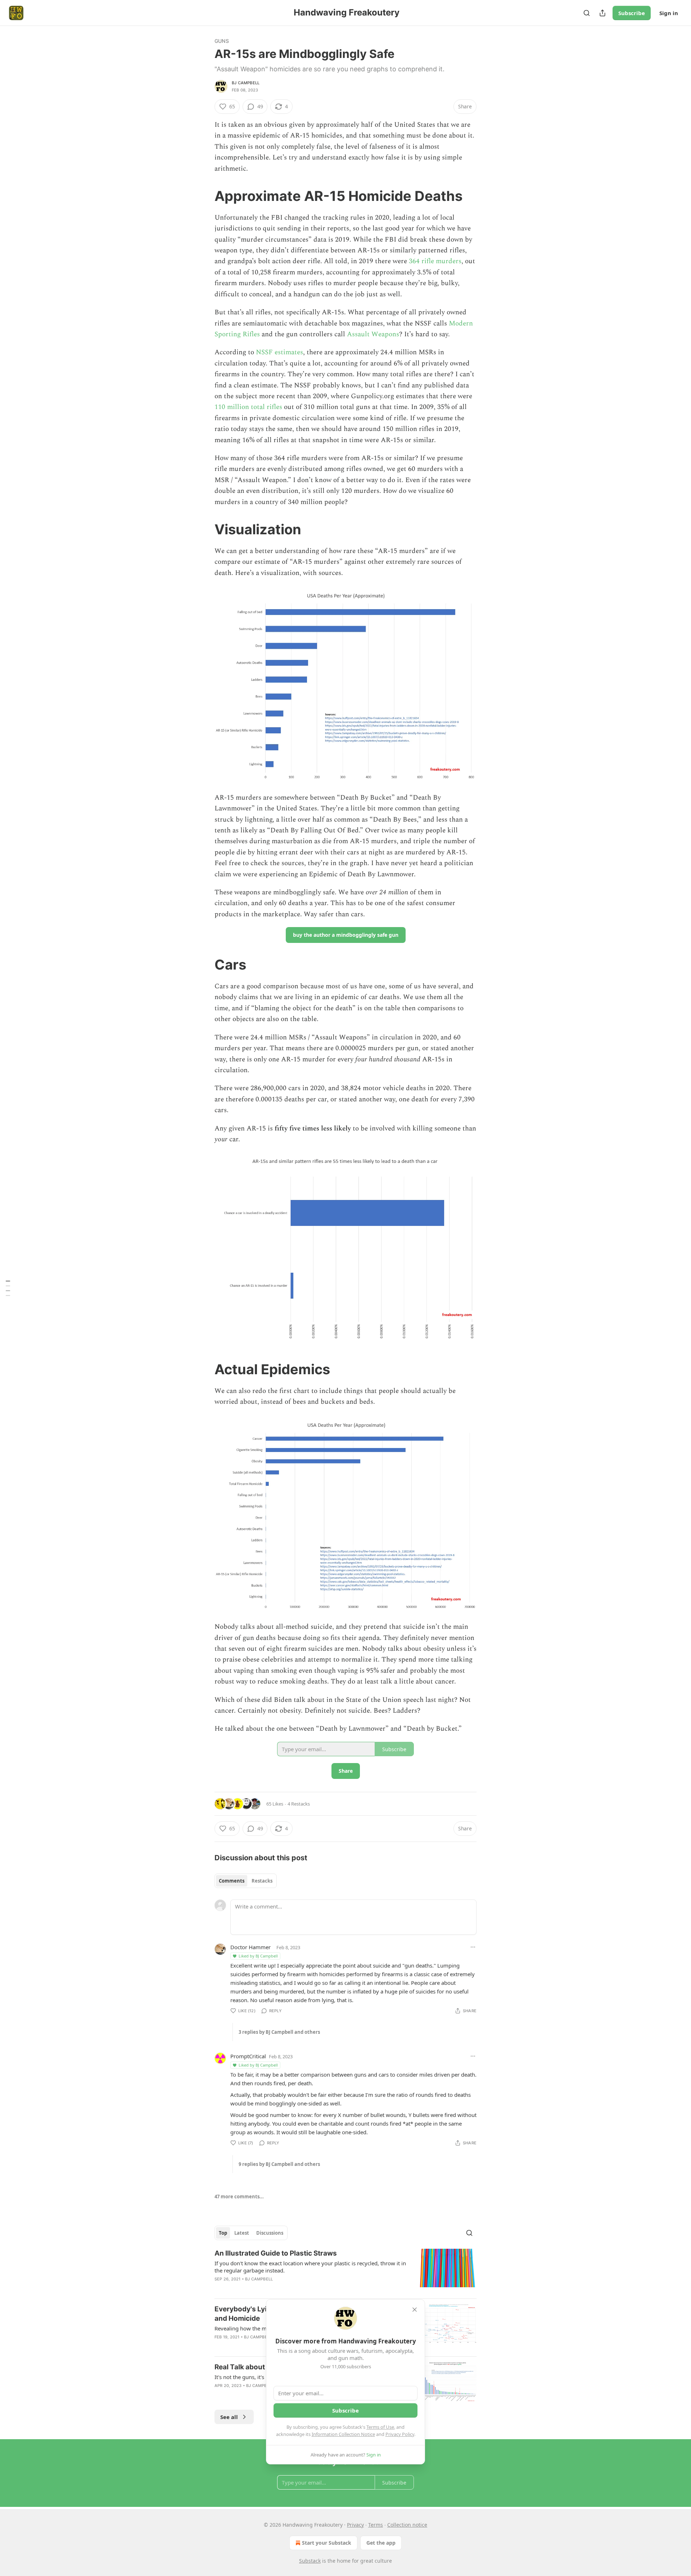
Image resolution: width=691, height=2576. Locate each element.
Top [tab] (223, 2233)
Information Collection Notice (343, 2434)
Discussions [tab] (270, 2233)
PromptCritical (248, 2056)
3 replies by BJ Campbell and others (279, 2032)
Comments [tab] (232, 1881)
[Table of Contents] (8, 1288)
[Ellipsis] (473, 1947)
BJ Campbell (246, 83)
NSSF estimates (279, 352)
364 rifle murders (435, 261)
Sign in (669, 13)
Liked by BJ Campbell (258, 1956)
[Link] (204, 196)
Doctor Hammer (250, 1947)
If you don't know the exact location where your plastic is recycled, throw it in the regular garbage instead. (310, 2267)
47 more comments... (239, 2197)
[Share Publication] (602, 13)
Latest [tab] (242, 2233)
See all (229, 2417)
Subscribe (632, 13)
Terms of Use (380, 2427)
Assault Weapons (373, 334)
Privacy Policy (400, 2434)
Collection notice (407, 2525)
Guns (222, 41)
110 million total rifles (248, 407)
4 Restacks (299, 1804)
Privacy (355, 2525)
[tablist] (246, 1881)
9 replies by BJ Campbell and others (279, 2164)
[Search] (587, 13)
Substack (310, 2561)
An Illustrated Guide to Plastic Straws (276, 2253)
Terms (376, 2525)
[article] (345, 2271)
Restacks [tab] (262, 1881)
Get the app (381, 2543)
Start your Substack (327, 2543)
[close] (415, 2310)
